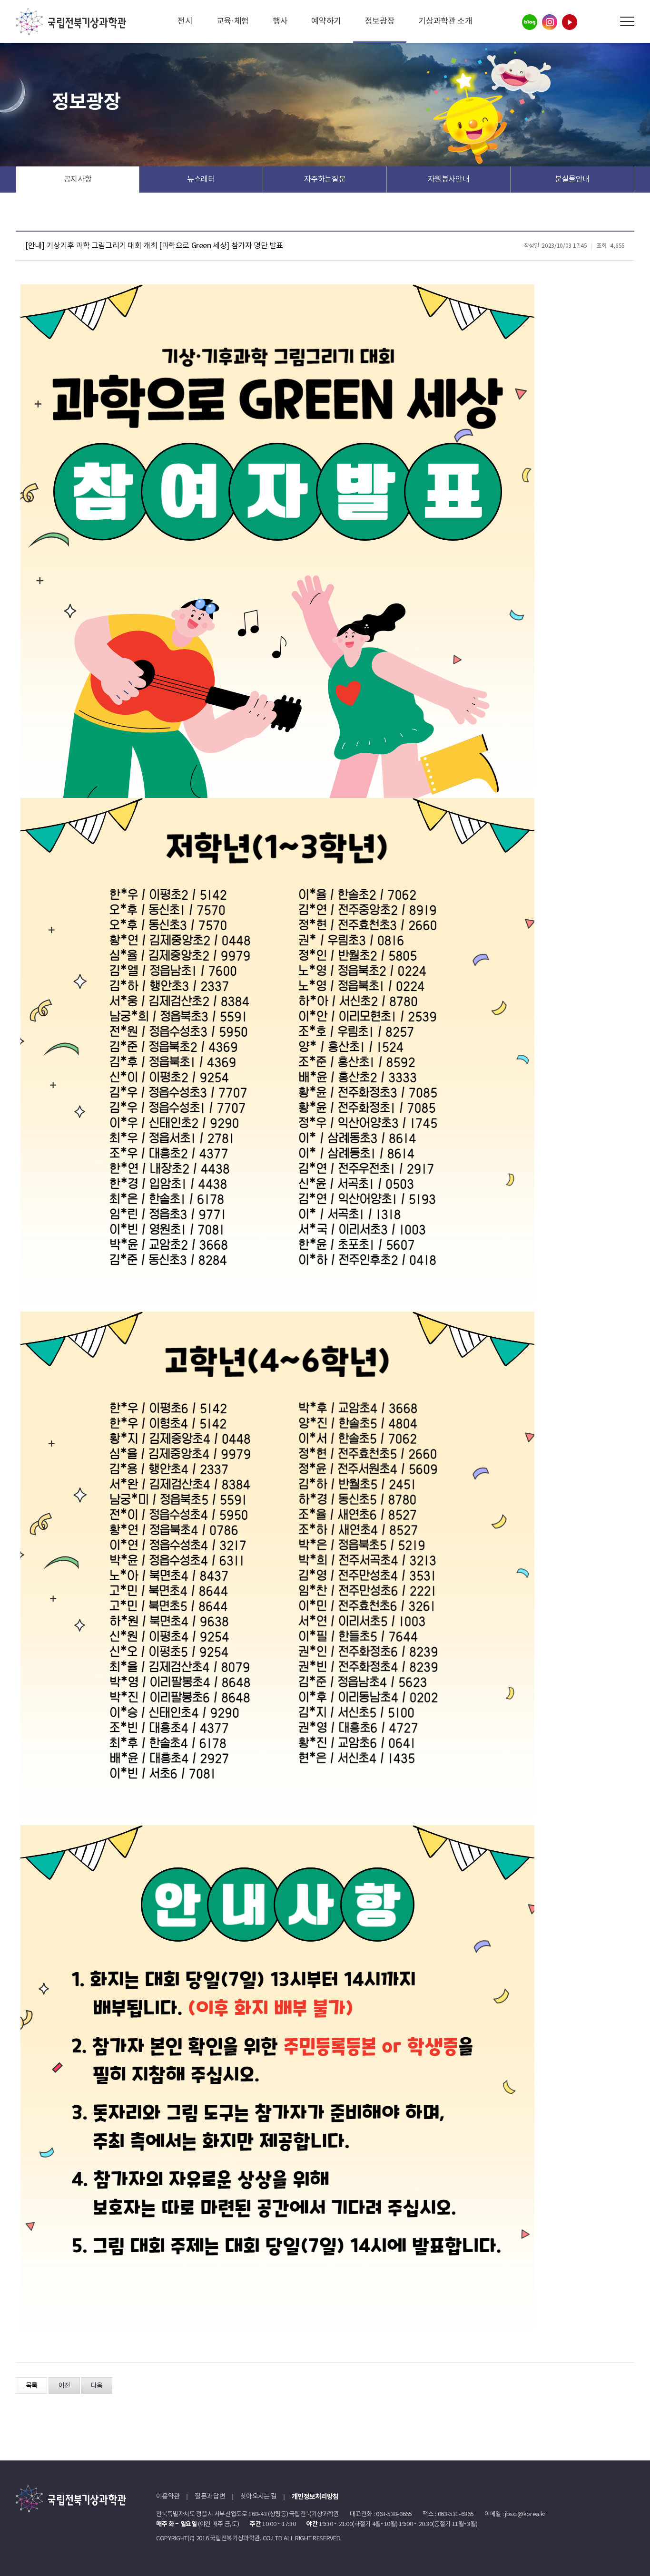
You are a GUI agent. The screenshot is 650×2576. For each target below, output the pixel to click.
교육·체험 (233, 21)
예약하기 (326, 21)
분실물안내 (572, 179)
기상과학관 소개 (445, 21)
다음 (97, 2386)
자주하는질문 (325, 179)
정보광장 (380, 21)
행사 (280, 21)
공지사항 (78, 179)
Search (606, 22)
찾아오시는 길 (258, 2497)
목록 (31, 2386)
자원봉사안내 (449, 179)
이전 (64, 2386)
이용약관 (168, 2497)
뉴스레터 (201, 179)
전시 (185, 21)
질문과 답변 (210, 2497)
